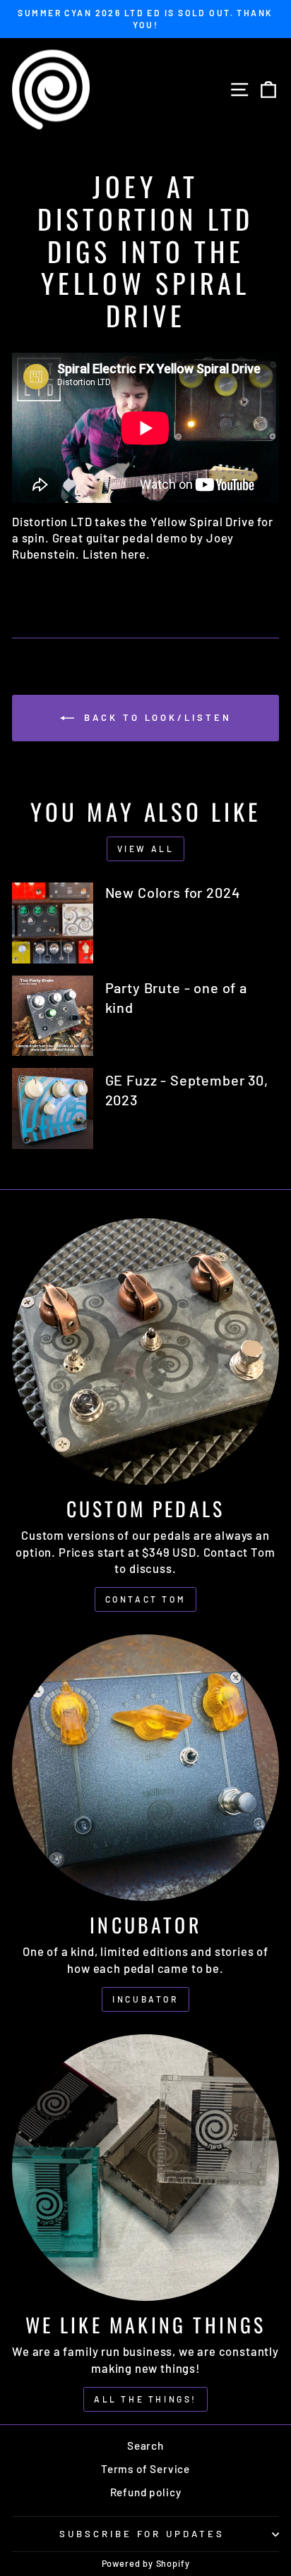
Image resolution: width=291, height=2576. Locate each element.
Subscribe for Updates (142, 2534)
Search (145, 2446)
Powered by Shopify (146, 2563)
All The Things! (145, 2399)
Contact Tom (146, 1599)
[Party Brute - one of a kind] (53, 1016)
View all (146, 849)
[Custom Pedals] (145, 1351)
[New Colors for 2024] (53, 923)
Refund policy (146, 2492)
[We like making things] (145, 2168)
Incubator (145, 1999)
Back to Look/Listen (156, 717)
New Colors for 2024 (173, 892)
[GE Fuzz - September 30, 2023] (53, 1108)
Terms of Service (145, 2469)
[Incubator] (145, 1768)
